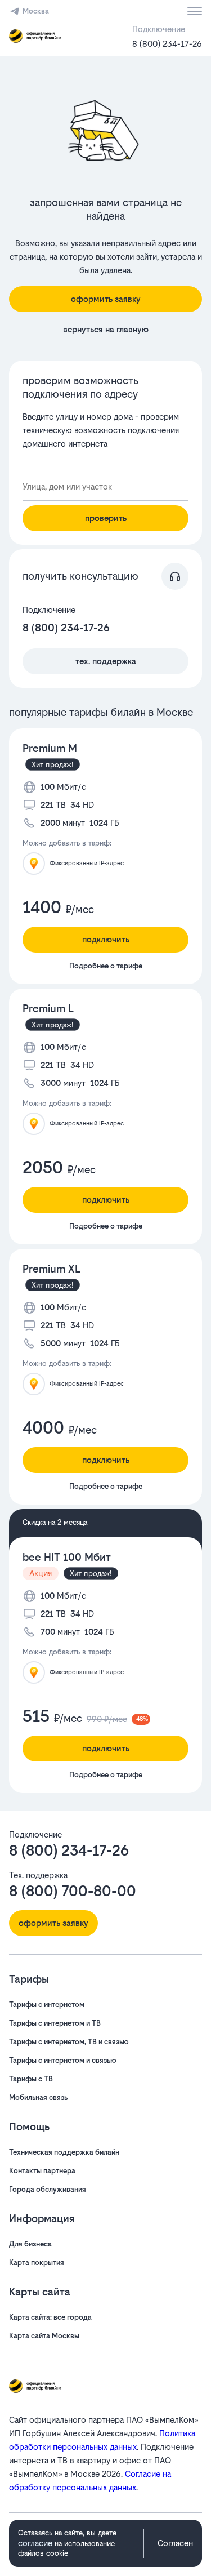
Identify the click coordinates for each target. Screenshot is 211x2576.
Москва (36, 11)
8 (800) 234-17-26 (167, 44)
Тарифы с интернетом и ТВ (55, 2023)
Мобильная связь (38, 2097)
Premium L (48, 1009)
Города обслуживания (48, 2189)
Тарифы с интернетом (47, 2005)
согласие (35, 2543)
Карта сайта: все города (50, 2317)
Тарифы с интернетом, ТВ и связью (69, 2042)
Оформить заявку (106, 299)
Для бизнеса (30, 2244)
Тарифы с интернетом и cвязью (63, 2060)
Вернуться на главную (106, 329)
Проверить (106, 518)
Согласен (175, 2543)
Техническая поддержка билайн (64, 2152)
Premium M (50, 748)
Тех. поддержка (106, 661)
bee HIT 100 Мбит (67, 1557)
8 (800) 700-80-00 (73, 1891)
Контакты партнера (42, 2171)
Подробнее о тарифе (106, 966)
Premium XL (51, 1269)
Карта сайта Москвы (44, 2336)
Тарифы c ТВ (31, 2079)
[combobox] (105, 487)
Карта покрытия (37, 2263)
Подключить (106, 939)
